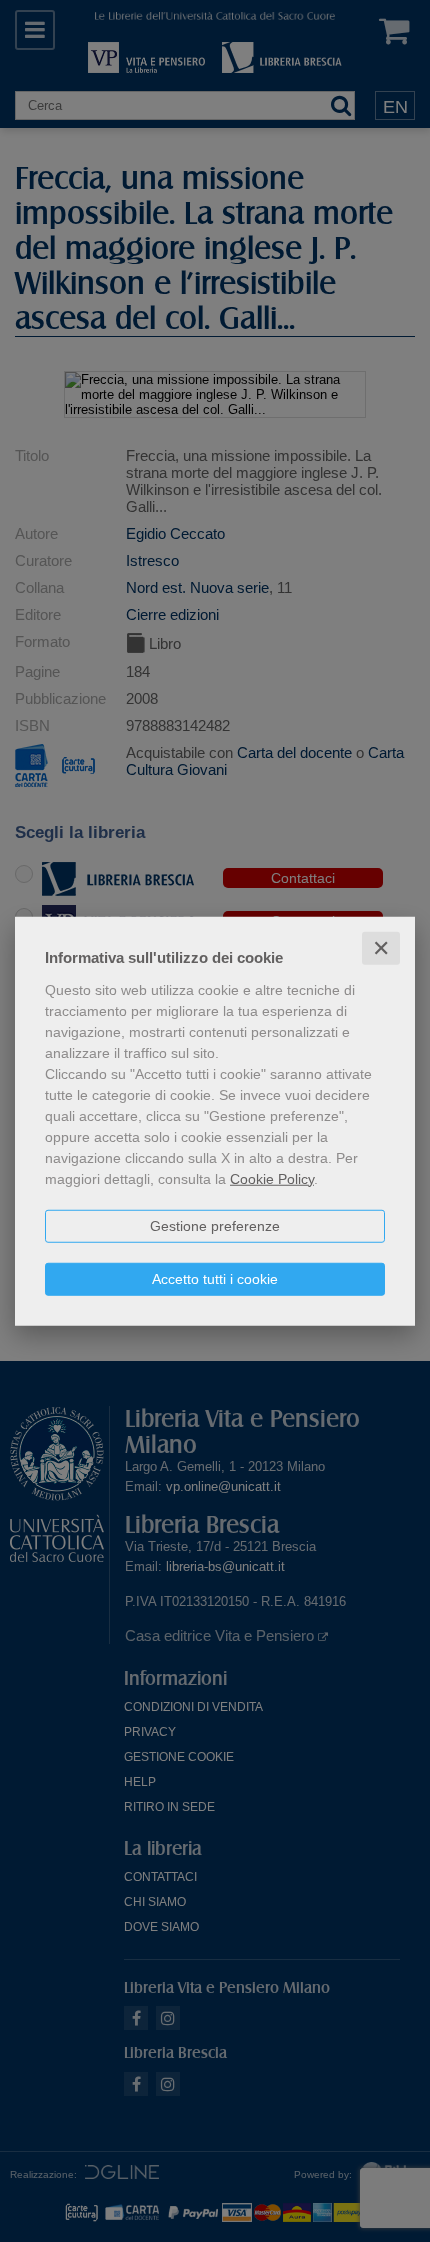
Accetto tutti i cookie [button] (215, 1278)
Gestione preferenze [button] (215, 1225)
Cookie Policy (272, 1178)
